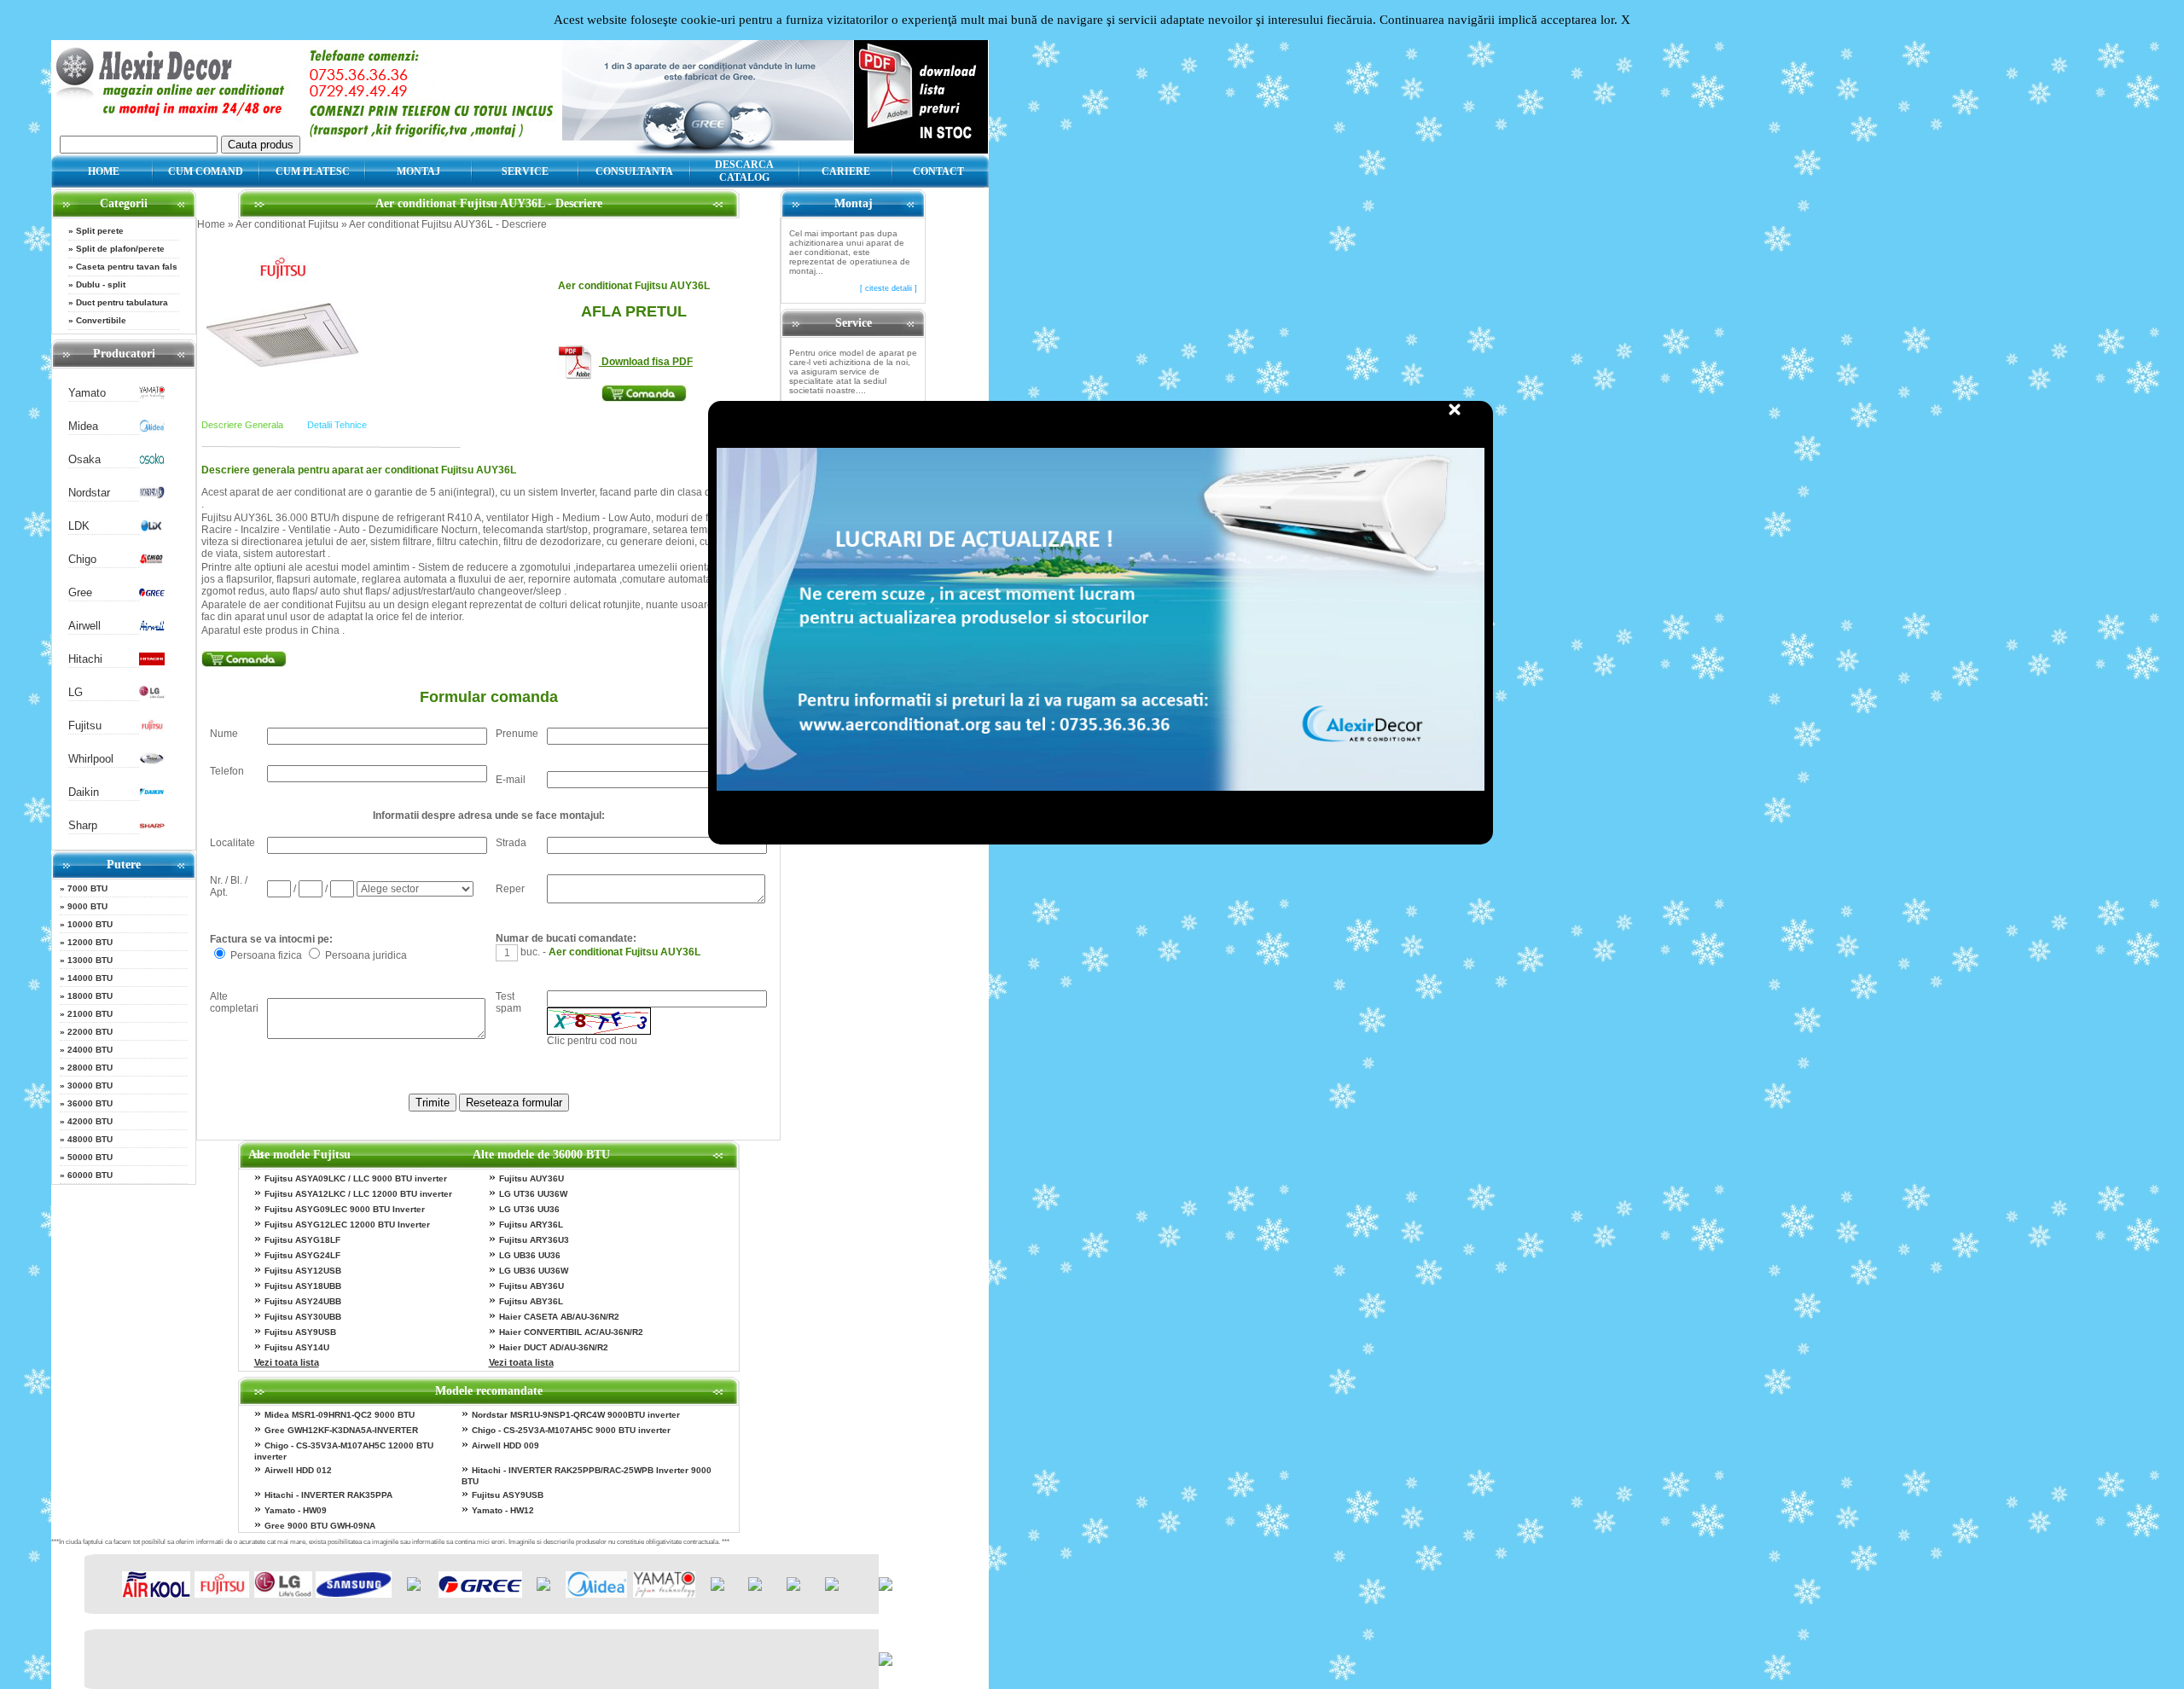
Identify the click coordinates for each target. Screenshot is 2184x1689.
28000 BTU (90, 1068)
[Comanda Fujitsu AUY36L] (633, 397)
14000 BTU (90, 978)
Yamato (87, 393)
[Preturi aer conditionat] (921, 149)
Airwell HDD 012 (298, 1470)
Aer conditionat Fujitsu (287, 224)
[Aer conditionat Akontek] (543, 1587)
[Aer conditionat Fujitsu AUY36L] (282, 363)
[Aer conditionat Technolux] (832, 1587)
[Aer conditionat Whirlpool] (152, 761)
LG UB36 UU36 (530, 1255)
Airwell (84, 626)
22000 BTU (90, 1032)
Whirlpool (91, 759)
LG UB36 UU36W (534, 1271)
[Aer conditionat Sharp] (152, 828)
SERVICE (525, 171)
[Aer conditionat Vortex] (793, 1587)
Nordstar (89, 493)
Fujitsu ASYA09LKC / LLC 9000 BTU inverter (356, 1178)
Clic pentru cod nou (592, 1041)
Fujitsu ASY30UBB (303, 1317)
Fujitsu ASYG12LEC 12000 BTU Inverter (347, 1225)
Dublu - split (101, 284)
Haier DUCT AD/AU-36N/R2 (554, 1347)
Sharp (83, 825)
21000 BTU (90, 1014)
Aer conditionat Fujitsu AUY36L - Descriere (448, 224)
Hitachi (85, 659)
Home (211, 224)
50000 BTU (90, 1157)
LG (76, 692)
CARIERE (846, 171)
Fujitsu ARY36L (531, 1225)
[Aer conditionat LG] (152, 695)
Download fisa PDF (646, 362)
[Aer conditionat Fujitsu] (152, 728)
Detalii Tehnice (337, 425)
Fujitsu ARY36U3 (534, 1240)
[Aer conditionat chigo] (152, 562)
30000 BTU (90, 1085)
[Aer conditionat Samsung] (354, 1594)
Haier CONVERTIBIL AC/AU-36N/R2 (571, 1332)
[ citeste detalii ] (889, 288)
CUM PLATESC (313, 171)
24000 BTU (90, 1050)
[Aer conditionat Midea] (152, 429)
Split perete (100, 231)
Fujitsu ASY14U (297, 1347)
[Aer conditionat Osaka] (152, 462)
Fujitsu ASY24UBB (303, 1301)
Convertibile (101, 320)
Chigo (82, 559)
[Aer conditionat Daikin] (152, 795)
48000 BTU (90, 1139)
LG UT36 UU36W (533, 1194)
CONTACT (938, 171)
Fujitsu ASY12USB (303, 1271)
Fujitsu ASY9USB (300, 1332)
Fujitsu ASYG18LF (302, 1240)
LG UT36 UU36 (529, 1209)
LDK (79, 526)
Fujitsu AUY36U (531, 1178)
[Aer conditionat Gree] (152, 595)
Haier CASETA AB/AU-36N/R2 (559, 1317)
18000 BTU (90, 996)
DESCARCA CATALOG (744, 171)
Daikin (84, 792)
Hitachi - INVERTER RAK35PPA (328, 1495)
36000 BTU (90, 1103)
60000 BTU (90, 1175)
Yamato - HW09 (296, 1510)
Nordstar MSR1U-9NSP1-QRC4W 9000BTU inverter (576, 1415)
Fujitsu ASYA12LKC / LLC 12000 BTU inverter (358, 1194)
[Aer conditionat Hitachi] (152, 662)
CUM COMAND (206, 171)
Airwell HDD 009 (505, 1445)
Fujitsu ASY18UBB (303, 1286)
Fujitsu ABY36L (531, 1301)
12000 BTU (90, 942)
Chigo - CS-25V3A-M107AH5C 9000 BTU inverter (571, 1430)
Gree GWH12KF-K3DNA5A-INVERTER (341, 1430)
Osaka (84, 459)
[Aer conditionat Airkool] (156, 1594)
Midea (83, 426)
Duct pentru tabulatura (122, 302)
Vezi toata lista (287, 1362)
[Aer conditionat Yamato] (152, 395)
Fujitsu (85, 726)
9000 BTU (87, 906)
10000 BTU (90, 924)
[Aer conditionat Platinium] (717, 1587)
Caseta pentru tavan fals (127, 267)
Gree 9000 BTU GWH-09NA (320, 1526)
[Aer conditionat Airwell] (152, 628)
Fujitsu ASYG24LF (302, 1255)
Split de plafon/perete (120, 249)
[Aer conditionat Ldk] (152, 528)
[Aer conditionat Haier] (414, 1587)
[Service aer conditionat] (708, 149)
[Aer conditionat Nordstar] (152, 495)
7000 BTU (87, 888)
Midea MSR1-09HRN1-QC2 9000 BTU (340, 1415)
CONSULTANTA (634, 171)
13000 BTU (90, 960)
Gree (80, 592)
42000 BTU (90, 1121)
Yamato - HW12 (503, 1510)
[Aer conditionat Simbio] (755, 1587)
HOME (104, 171)
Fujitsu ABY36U (531, 1286)
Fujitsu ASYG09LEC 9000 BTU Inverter (345, 1209)
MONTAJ (418, 171)
